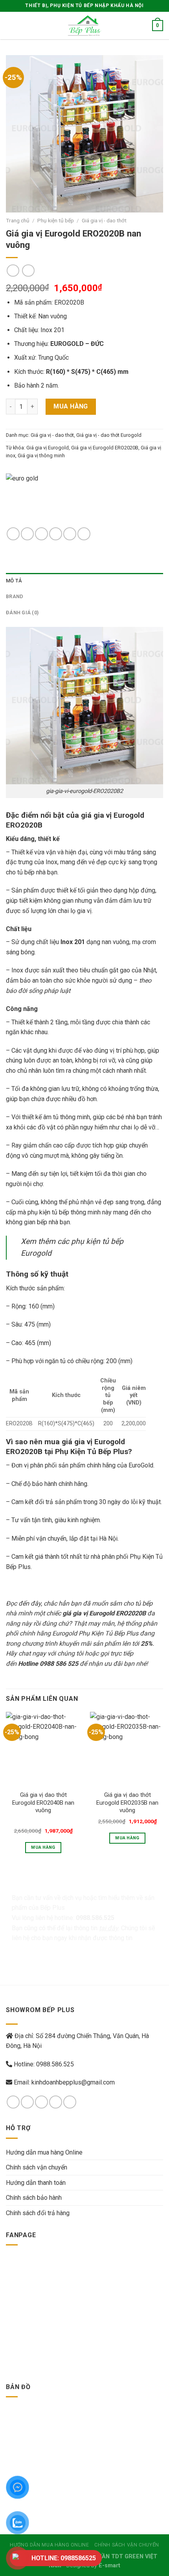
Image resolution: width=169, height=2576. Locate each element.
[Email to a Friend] (56, 534)
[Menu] (11, 25)
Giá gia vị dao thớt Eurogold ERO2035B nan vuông (127, 1803)
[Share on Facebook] (27, 534)
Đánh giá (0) (22, 613)
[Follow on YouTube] (70, 2102)
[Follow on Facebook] (13, 2102)
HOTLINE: (64, 2558)
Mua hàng (71, 406)
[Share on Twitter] (41, 534)
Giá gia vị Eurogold (48, 448)
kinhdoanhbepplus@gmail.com (73, 2082)
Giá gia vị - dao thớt (104, 220)
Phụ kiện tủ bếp (56, 220)
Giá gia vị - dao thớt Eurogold (109, 435)
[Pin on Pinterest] (70, 534)
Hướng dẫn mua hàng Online (44, 2152)
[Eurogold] (55, 500)
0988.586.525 (55, 2064)
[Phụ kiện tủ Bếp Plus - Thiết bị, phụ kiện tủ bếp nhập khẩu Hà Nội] (84, 26)
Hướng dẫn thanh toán (36, 2183)
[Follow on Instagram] (27, 2102)
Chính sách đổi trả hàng (38, 2213)
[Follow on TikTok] (41, 2102)
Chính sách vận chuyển (37, 2167)
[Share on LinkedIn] (84, 534)
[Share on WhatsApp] (13, 534)
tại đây (109, 1928)
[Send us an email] (56, 2102)
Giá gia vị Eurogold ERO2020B (105, 448)
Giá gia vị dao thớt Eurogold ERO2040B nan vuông (43, 1803)
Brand (15, 596)
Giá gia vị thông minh (41, 456)
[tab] (84, 581)
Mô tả (14, 581)
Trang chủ (18, 220)
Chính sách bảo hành (34, 2198)
